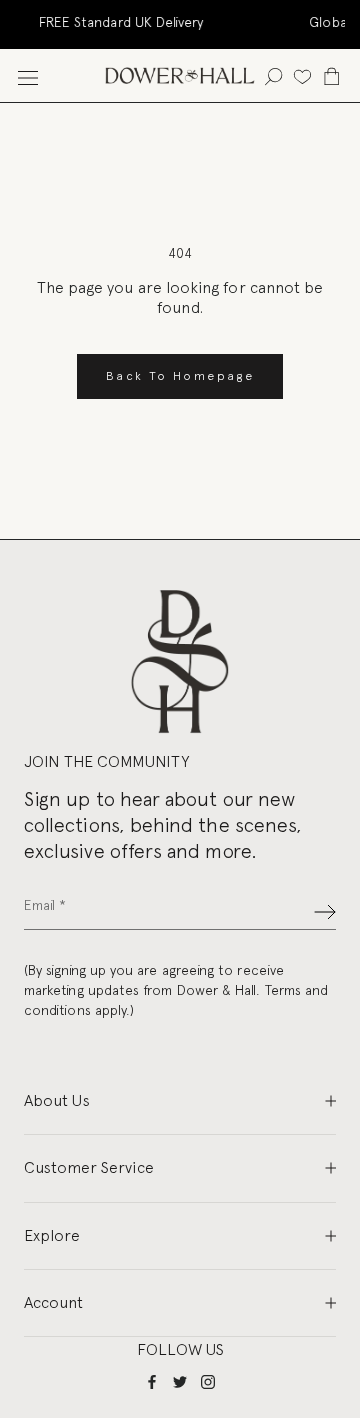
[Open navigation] (28, 75)
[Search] (273, 75)
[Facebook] (152, 1381)
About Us (57, 1100)
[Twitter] (180, 1381)
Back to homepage (180, 376)
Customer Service (89, 1167)
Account (53, 1302)
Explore (52, 1235)
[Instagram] (208, 1381)
